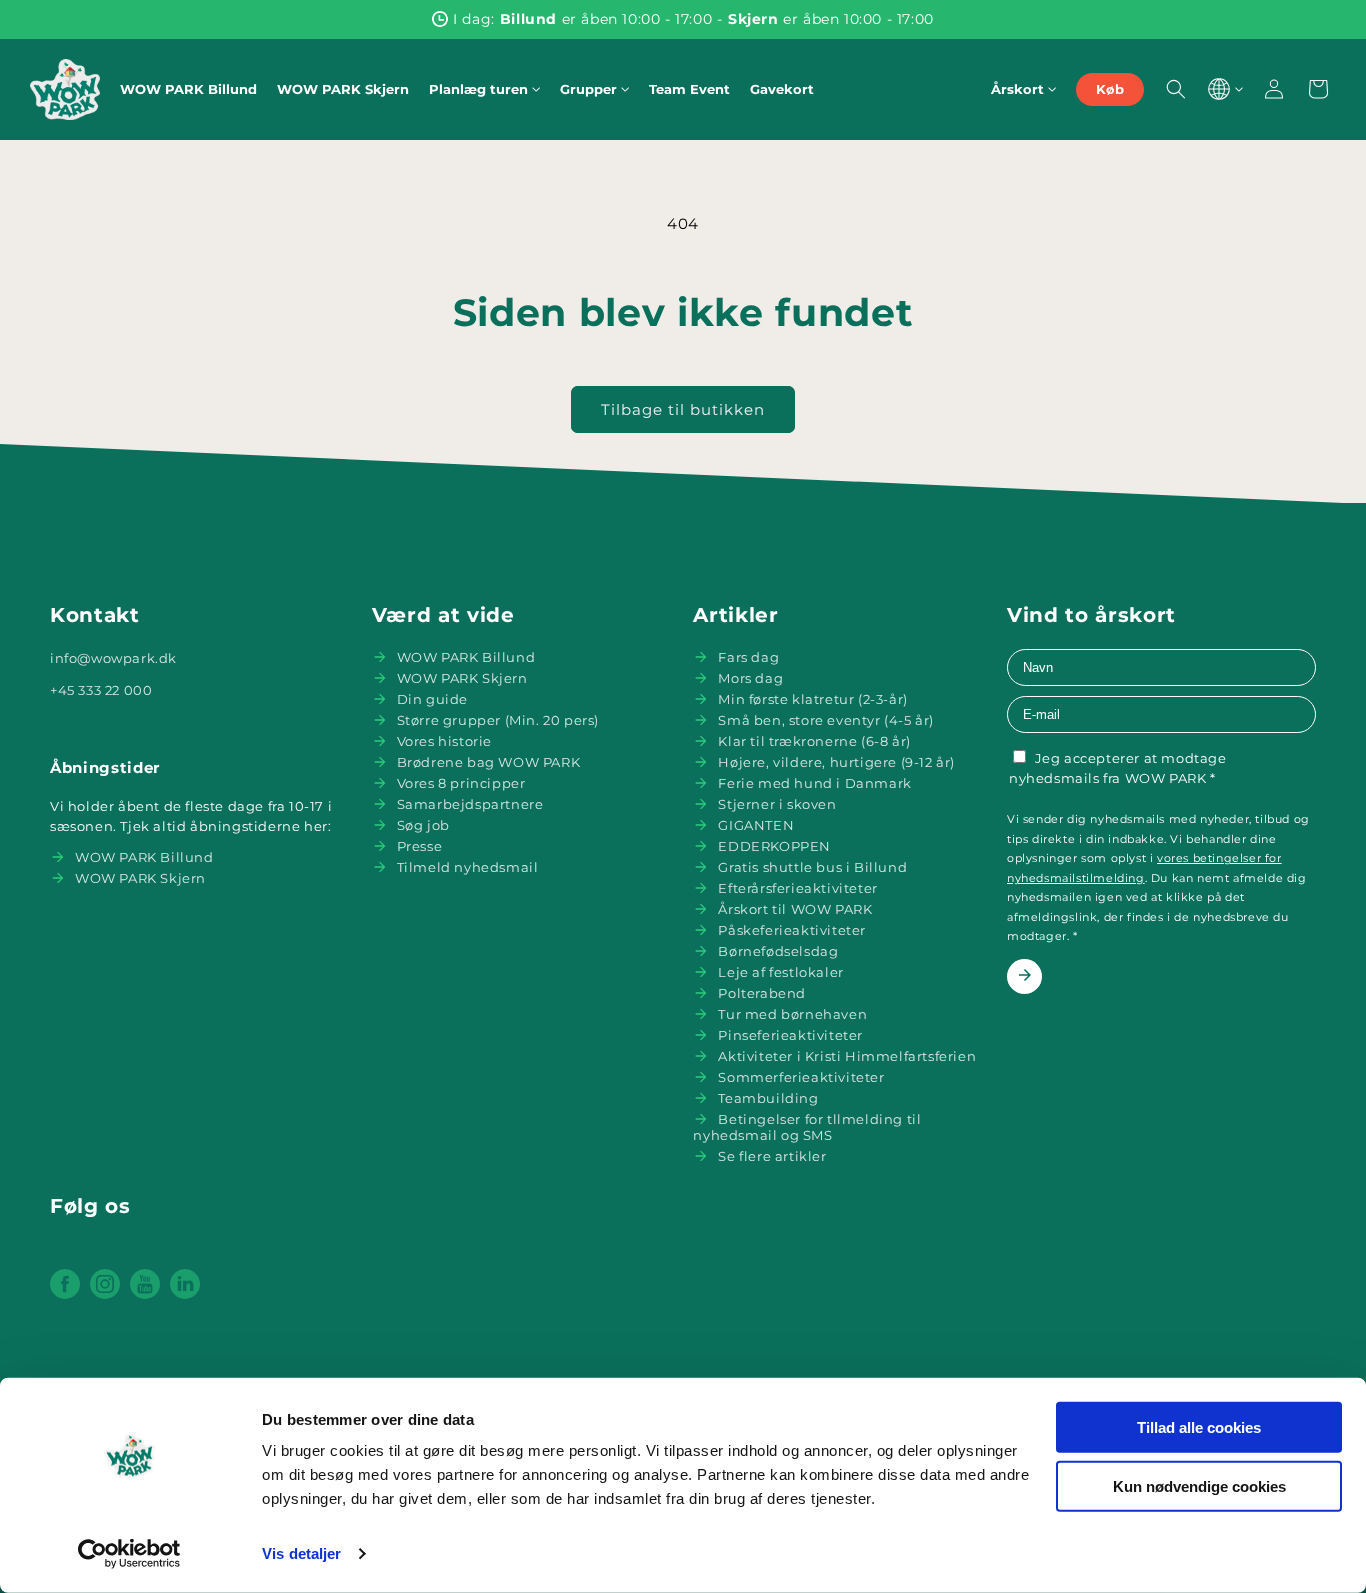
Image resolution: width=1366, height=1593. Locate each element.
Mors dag (750, 678)
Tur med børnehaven (792, 1014)
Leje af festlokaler (780, 972)
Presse (420, 846)
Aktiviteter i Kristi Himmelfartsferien (847, 1056)
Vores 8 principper (461, 783)
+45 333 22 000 (101, 690)
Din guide (432, 699)
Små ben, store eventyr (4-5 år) (826, 720)
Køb (1110, 89)
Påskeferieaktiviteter (792, 930)
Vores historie (444, 741)
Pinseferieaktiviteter (790, 1035)
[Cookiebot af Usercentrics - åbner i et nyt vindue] (129, 1554)
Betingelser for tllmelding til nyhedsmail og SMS (807, 1127)
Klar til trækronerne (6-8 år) (814, 741)
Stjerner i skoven (777, 804)
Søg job (423, 825)
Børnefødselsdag (778, 951)
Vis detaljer (301, 1553)
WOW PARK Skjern (140, 878)
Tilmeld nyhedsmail (468, 867)
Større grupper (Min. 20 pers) (498, 720)
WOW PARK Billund (144, 857)
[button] (484, 89)
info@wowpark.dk (113, 658)
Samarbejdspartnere (470, 804)
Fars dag (748, 657)
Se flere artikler (772, 1156)
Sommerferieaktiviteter (801, 1077)
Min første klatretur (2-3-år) (812, 699)
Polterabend (762, 993)
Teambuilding (768, 1098)
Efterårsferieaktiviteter (797, 888)
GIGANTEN (756, 825)
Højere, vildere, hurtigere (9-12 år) (836, 762)
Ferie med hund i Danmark (814, 783)
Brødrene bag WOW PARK (489, 762)
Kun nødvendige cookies (1199, 1485)
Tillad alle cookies (1199, 1427)
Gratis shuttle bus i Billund (812, 867)
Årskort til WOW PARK (795, 909)
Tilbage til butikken (683, 409)
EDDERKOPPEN (774, 846)
